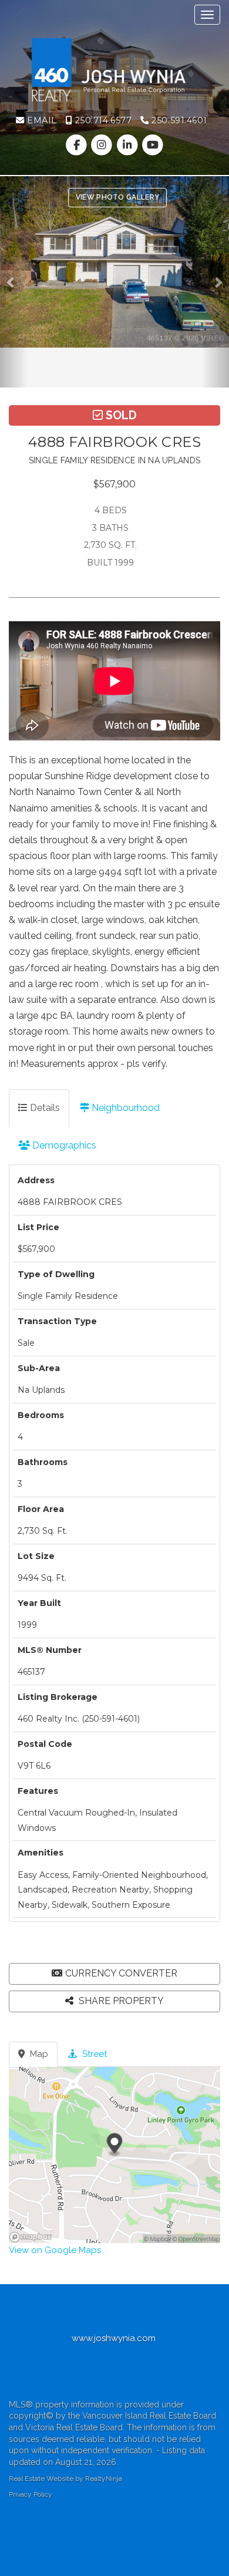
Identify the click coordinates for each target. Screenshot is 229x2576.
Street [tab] (93, 2054)
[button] (14, 282)
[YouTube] (152, 145)
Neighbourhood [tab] (124, 1108)
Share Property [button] (120, 2001)
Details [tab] (44, 1108)
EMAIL (41, 120)
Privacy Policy (31, 2494)
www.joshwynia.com (115, 2338)
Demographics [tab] (63, 1145)
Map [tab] (38, 2054)
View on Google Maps (55, 2250)
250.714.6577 (102, 120)
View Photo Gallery (117, 197)
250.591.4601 (178, 120)
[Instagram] (103, 145)
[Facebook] (78, 145)
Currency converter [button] (121, 1973)
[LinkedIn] (128, 145)
